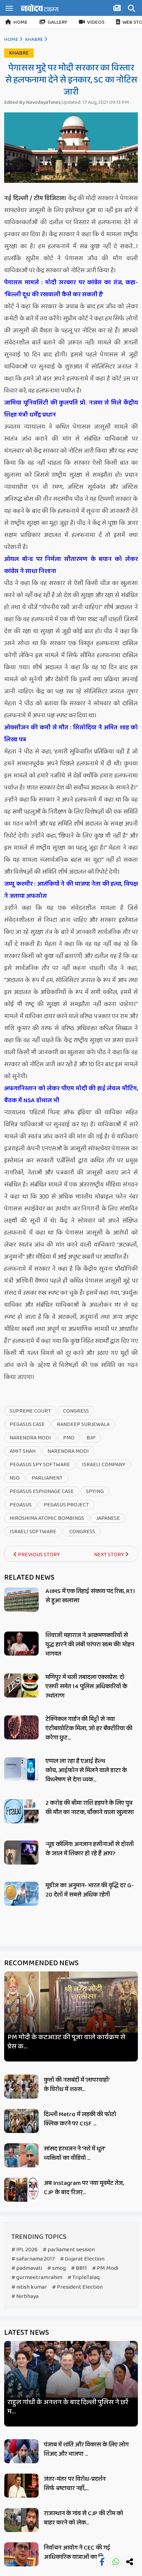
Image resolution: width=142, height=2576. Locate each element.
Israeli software (33, 1532)
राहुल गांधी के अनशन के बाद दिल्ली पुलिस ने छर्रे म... (68, 2407)
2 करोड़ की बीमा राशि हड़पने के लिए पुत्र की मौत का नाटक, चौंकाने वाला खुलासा (90, 1808)
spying (95, 1491)
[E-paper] (118, 9)
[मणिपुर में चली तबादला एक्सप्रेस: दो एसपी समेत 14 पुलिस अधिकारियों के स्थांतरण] (21, 1685)
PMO (69, 1438)
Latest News (27, 2333)
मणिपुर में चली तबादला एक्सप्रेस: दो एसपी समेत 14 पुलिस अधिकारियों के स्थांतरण (86, 1687)
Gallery (57, 22)
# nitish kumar (29, 2287)
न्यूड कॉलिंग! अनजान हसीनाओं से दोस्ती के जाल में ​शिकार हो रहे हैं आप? (90, 1849)
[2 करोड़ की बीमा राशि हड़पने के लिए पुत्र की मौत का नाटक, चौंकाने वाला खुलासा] (21, 1811)
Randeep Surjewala (83, 1424)
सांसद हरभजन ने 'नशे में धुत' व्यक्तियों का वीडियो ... (74, 2153)
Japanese (108, 1518)
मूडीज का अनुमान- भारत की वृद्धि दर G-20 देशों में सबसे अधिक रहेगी (90, 1890)
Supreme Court (30, 1411)
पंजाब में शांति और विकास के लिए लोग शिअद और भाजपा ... (86, 2449)
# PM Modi (105, 2268)
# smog (57, 2268)
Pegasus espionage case (42, 1491)
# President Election (77, 2287)
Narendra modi (68, 1451)
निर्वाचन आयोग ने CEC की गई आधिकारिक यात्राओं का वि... (77, 2552)
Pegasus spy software (40, 1465)
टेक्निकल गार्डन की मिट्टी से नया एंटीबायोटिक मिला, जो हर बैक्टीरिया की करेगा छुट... (89, 1728)
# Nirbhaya (25, 2296)
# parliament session (69, 2250)
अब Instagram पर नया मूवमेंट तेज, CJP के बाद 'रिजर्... (84, 2188)
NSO (15, 1478)
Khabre (34, 40)
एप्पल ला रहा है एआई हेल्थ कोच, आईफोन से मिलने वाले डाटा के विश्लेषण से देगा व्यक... (86, 1770)
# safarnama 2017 (33, 2259)
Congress (76, 1411)
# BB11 (79, 2268)
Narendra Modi (30, 1438)
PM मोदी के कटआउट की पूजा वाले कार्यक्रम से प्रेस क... (67, 2042)
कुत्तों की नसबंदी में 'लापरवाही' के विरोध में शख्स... (77, 2085)
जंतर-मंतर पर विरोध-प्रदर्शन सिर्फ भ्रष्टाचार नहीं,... (75, 2484)
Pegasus (21, 1505)
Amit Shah (23, 1451)
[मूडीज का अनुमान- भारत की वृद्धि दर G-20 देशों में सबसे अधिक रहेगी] (21, 1894)
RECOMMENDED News (41, 1963)
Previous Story (38, 1555)
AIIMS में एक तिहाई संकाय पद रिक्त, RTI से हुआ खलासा (90, 1596)
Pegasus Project (66, 1505)
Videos (96, 22)
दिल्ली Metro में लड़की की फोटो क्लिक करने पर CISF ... (80, 2119)
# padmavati (27, 2268)
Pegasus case (27, 1424)
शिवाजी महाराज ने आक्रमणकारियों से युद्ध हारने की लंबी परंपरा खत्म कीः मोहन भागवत (90, 1645)
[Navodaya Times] (40, 8)
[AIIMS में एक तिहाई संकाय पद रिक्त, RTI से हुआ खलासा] (21, 1600)
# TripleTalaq (84, 2278)
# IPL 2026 (24, 2250)
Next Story (110, 1555)
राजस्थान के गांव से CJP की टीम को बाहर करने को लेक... (83, 2518)
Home (21, 22)
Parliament (47, 1478)
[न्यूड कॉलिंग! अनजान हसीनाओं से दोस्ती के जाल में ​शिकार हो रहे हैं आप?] (21, 1853)
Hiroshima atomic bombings (47, 1518)
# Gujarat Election (82, 2259)
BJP (91, 1438)
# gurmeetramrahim (37, 2278)
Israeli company (104, 1465)
